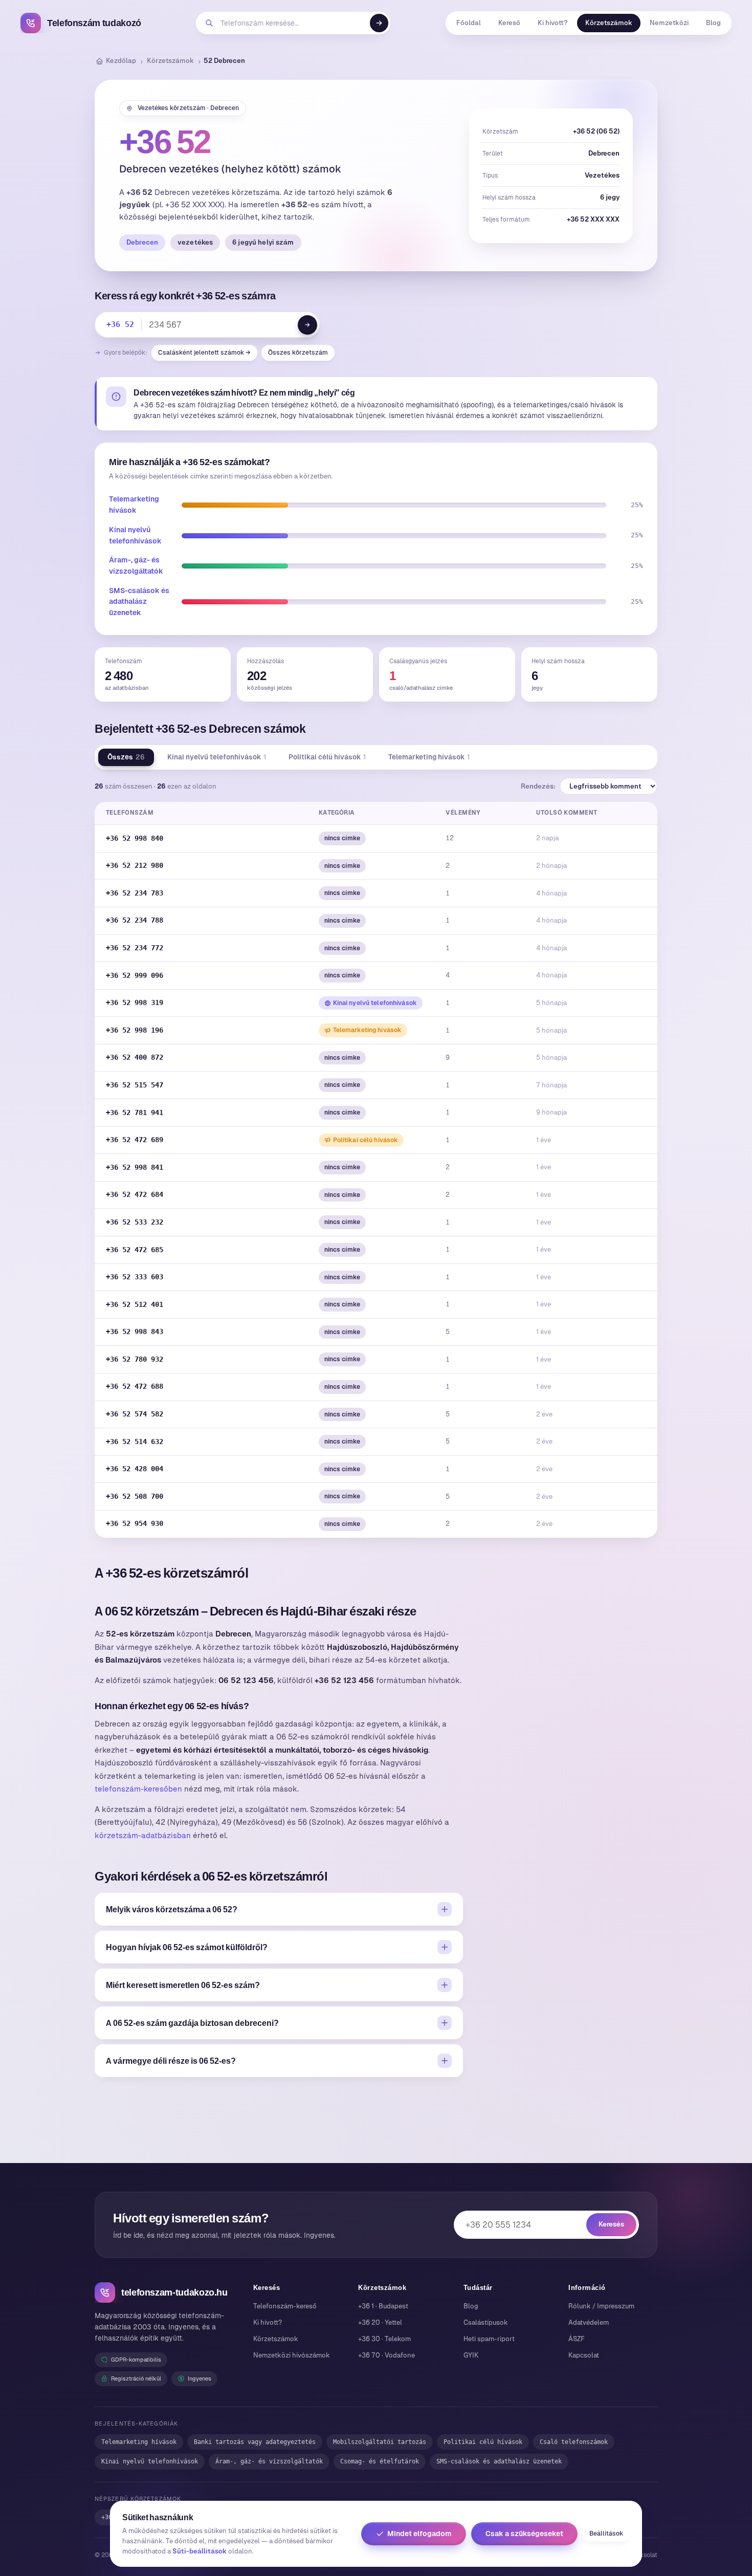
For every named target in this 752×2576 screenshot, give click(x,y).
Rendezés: (538, 786)
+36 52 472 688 (135, 1386)
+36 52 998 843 (135, 1331)
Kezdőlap (121, 61)
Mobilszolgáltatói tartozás (380, 2442)
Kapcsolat (584, 2355)
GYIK (471, 2355)
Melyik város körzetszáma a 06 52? (172, 1909)
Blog (713, 23)
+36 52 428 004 (135, 1469)
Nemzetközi (669, 23)
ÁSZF (577, 2339)
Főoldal (469, 23)
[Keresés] (379, 23)
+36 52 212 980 (135, 865)
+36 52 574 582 (135, 1414)
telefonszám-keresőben (138, 1789)
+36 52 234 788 (135, 920)
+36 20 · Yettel (380, 2322)
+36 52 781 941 (135, 1112)
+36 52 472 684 (135, 1194)
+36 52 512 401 (135, 1304)
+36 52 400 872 (135, 1057)
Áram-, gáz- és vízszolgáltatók (269, 2461)
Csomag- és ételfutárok (380, 2461)
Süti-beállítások (200, 2551)
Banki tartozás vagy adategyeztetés (255, 2442)
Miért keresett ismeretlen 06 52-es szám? (183, 1985)
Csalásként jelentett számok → (204, 353)
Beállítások (606, 2534)
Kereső (509, 23)
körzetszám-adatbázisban (143, 1835)
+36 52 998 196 (135, 1030)
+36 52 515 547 (135, 1085)
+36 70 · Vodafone (386, 2355)
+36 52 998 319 (135, 1002)
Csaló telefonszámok (574, 2442)
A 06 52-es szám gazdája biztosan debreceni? (192, 2023)
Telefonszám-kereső (285, 2306)
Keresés (611, 2224)
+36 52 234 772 (135, 948)
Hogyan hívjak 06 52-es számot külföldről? (187, 1947)
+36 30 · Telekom (384, 2339)
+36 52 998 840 (135, 838)
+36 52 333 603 (135, 1277)
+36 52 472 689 (135, 1140)
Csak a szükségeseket (524, 2534)
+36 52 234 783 (135, 893)
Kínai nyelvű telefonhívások (217, 757)
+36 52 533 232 (135, 1222)
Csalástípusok (486, 2322)
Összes (126, 757)
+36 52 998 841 (135, 1167)
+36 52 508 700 (135, 1496)
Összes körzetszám (298, 353)
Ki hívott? (553, 23)
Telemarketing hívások (429, 757)
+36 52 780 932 (135, 1359)
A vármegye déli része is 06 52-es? (171, 2061)
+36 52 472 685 (135, 1250)
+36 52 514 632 (135, 1442)
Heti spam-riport (489, 2339)
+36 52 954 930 (135, 1523)
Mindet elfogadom (419, 2534)
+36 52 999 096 (135, 975)
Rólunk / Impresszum (601, 2306)
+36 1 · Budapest (383, 2306)
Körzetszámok (609, 23)
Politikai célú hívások (327, 757)
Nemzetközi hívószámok (292, 2355)
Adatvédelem (589, 2322)
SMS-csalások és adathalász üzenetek (139, 602)
